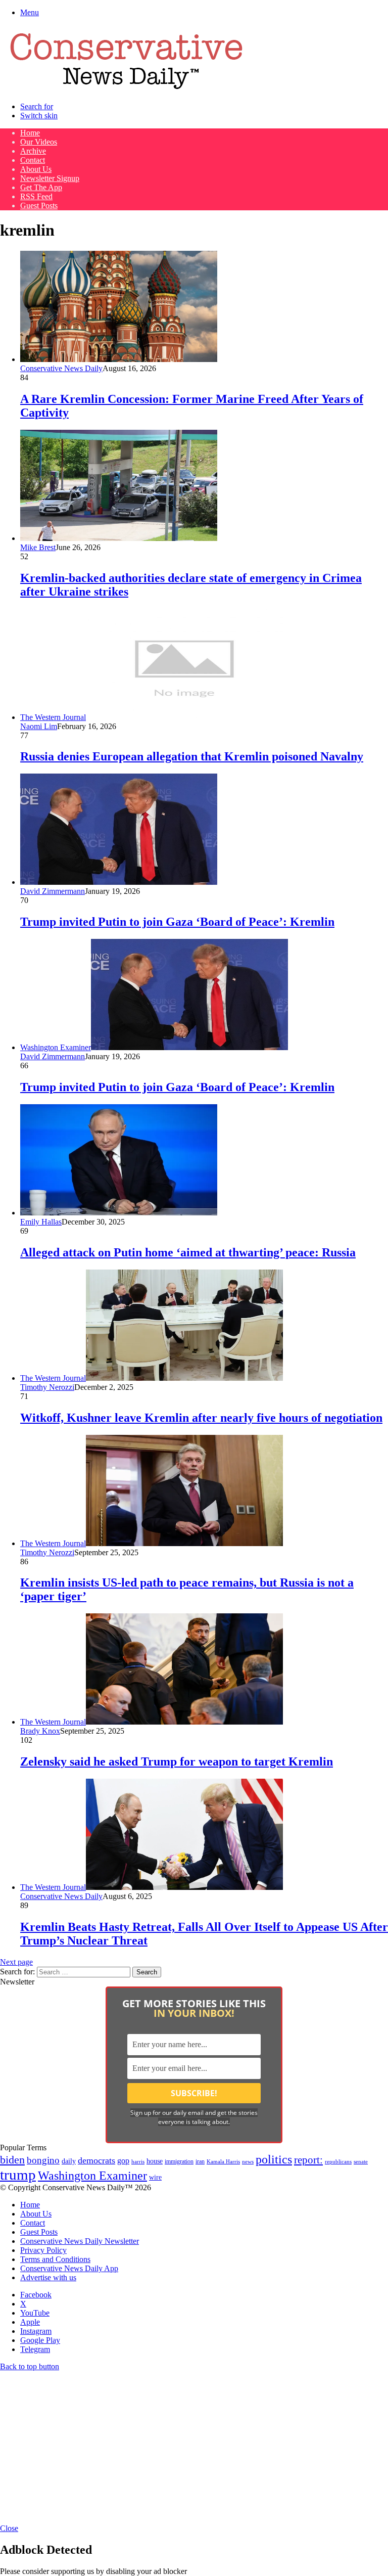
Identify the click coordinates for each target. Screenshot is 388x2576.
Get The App (41, 187)
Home (30, 133)
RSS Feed (36, 196)
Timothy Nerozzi (47, 1387)
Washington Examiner (92, 2176)
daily (69, 2161)
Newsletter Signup (50, 178)
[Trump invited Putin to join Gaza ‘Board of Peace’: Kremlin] (119, 882)
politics (274, 2159)
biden (12, 2160)
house (155, 2161)
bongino (43, 2160)
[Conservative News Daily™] (126, 89)
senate (361, 2161)
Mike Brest (38, 547)
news (248, 2162)
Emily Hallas (41, 1222)
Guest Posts (39, 206)
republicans (338, 2161)
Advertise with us (48, 2277)
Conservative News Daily (61, 368)
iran (200, 2162)
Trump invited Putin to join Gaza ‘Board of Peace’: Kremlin (177, 922)
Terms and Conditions (55, 2259)
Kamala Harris (223, 2161)
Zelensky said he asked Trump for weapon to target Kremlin (177, 1761)
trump (18, 2175)
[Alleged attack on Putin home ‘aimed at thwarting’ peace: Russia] (119, 1213)
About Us (36, 169)
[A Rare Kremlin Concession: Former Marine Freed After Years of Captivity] (119, 359)
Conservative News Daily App (69, 2268)
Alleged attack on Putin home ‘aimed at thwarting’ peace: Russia (188, 1252)
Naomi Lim (39, 726)
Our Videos (39, 142)
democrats (96, 2160)
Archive (33, 151)
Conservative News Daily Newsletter (80, 2241)
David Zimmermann (53, 891)
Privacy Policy (43, 2250)
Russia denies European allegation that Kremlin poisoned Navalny (192, 756)
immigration (179, 2161)
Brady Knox (40, 1731)
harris (138, 2162)
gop (123, 2161)
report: (308, 2160)
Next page (16, 1962)
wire (155, 2177)
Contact (33, 160)
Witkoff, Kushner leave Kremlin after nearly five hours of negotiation (201, 1418)
